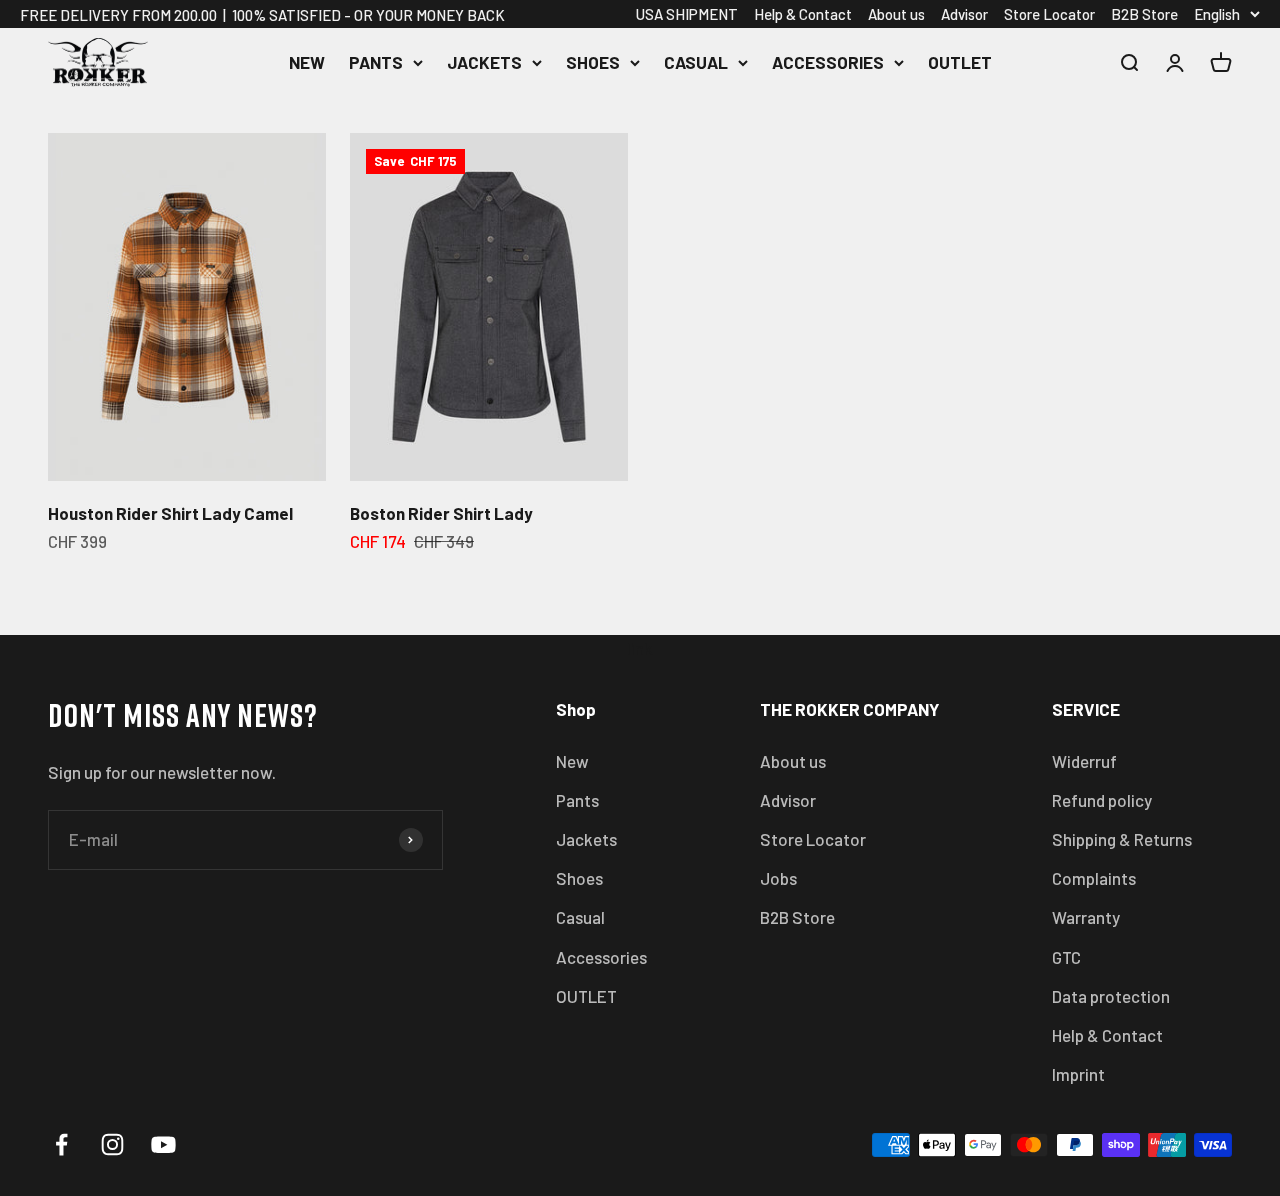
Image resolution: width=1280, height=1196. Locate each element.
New (307, 62)
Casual (696, 62)
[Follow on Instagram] (112, 1144)
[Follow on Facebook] (61, 1144)
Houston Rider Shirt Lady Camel (170, 513)
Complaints (1094, 878)
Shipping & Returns (1122, 839)
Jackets (484, 62)
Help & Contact (803, 14)
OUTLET (960, 62)
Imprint (1078, 1074)
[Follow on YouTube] (163, 1144)
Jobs (778, 878)
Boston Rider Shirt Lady (441, 513)
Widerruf (1084, 761)
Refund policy (1102, 800)
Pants (376, 62)
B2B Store (1144, 14)
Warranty (1086, 917)
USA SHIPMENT (687, 14)
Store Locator (1049, 14)
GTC (1066, 957)
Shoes (593, 62)
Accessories (828, 62)
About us (896, 14)
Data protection (1111, 996)
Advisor (964, 14)
